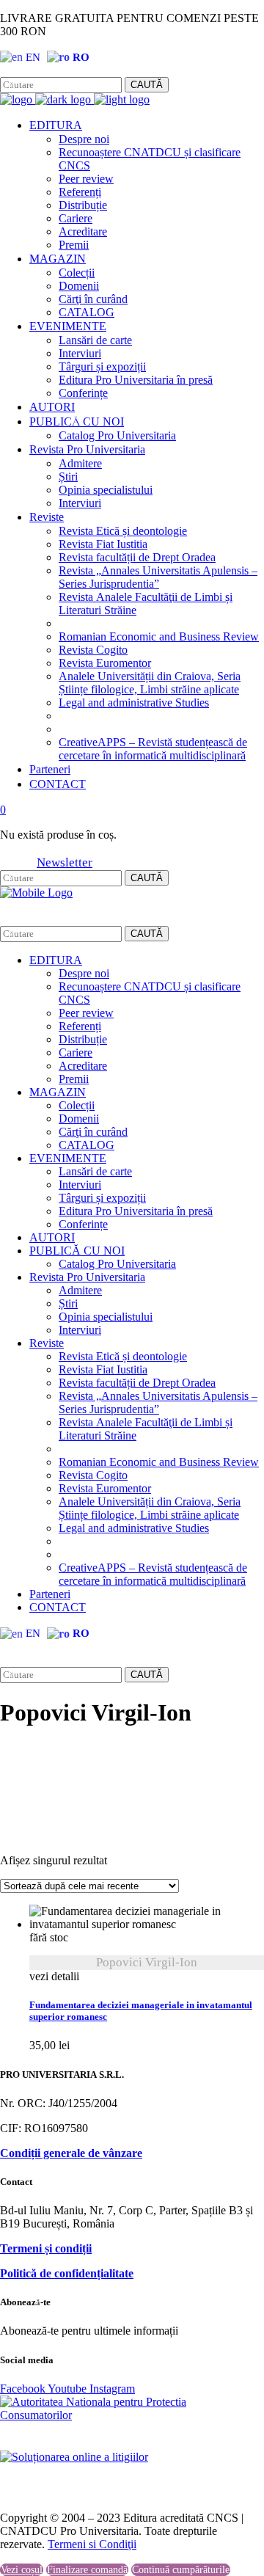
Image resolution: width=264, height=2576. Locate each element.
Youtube (69, 2389)
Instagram (70, 71)
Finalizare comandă (87, 2570)
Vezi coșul (22, 2570)
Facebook (21, 71)
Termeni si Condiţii (92, 2544)
